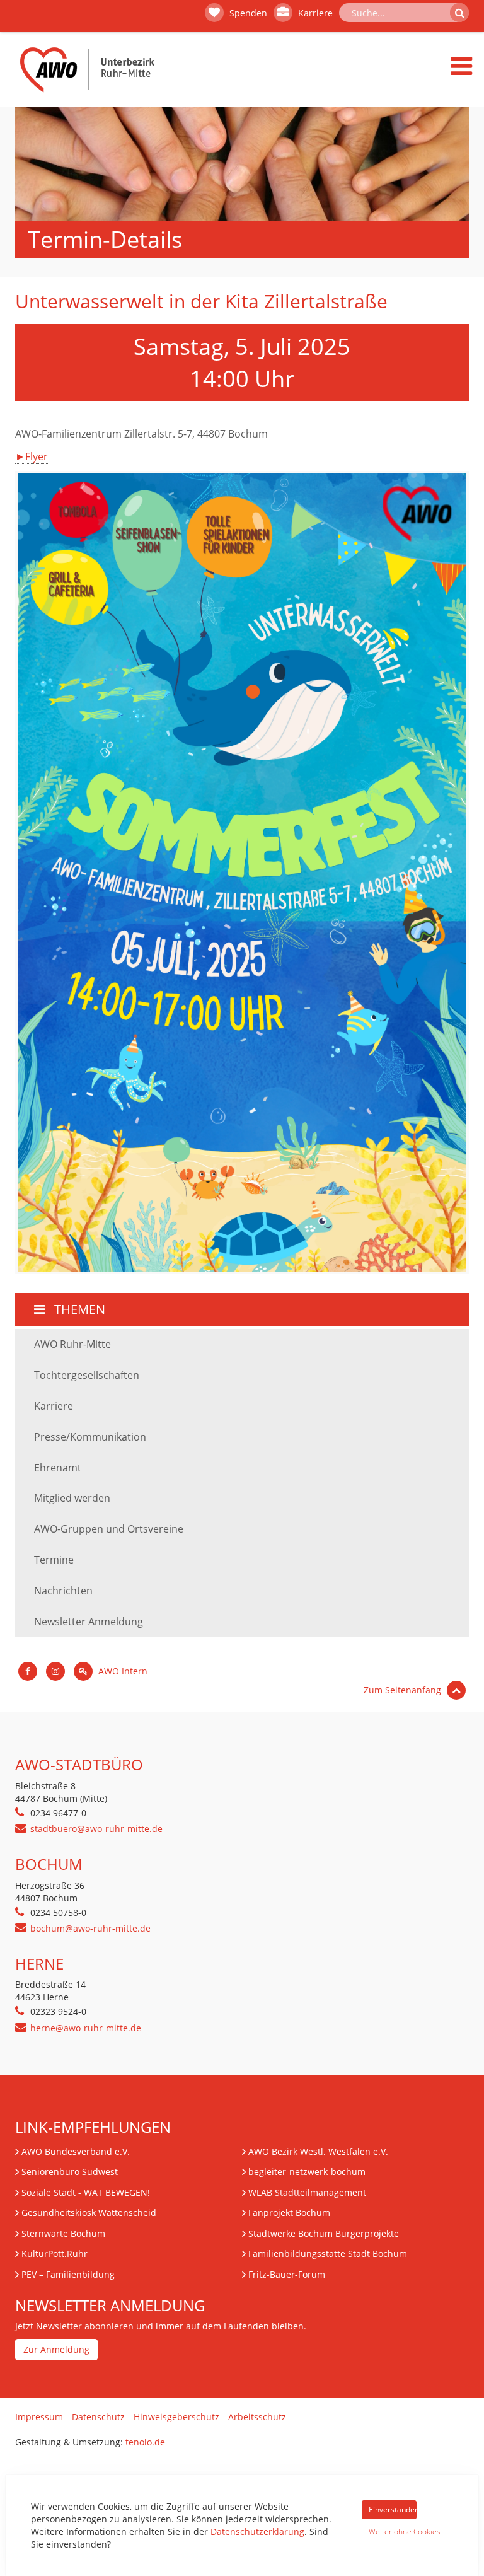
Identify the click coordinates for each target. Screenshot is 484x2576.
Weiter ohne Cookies (393, 2532)
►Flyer (32, 456)
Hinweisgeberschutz (176, 2417)
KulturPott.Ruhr (55, 2254)
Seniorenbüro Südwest (70, 2172)
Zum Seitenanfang (404, 1690)
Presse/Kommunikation (90, 1437)
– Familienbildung (68, 2274)
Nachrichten (63, 1591)
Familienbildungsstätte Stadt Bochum (328, 2254)
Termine (54, 1560)
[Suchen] (459, 13)
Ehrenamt (58, 1468)
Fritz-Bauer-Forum (287, 2274)
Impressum (39, 2417)
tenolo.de (145, 2442)
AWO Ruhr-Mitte (72, 1344)
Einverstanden (393, 2509)
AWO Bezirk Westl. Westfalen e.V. (318, 2151)
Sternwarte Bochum (63, 2233)
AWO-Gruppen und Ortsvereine (109, 1529)
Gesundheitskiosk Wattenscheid (89, 2213)
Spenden (247, 13)
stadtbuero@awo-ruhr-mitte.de (96, 1829)
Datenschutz (98, 2417)
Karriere (314, 13)
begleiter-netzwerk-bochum (307, 2172)
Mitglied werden (72, 1498)
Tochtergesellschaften (87, 1375)
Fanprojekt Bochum (289, 2213)
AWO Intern (122, 1671)
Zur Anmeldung (56, 2349)
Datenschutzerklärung (257, 2532)
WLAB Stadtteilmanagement (307, 2192)
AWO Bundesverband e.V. (76, 2151)
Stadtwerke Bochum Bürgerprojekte (324, 2233)
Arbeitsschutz (257, 2417)
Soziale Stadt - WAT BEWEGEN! (86, 2192)
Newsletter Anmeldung (89, 1622)
